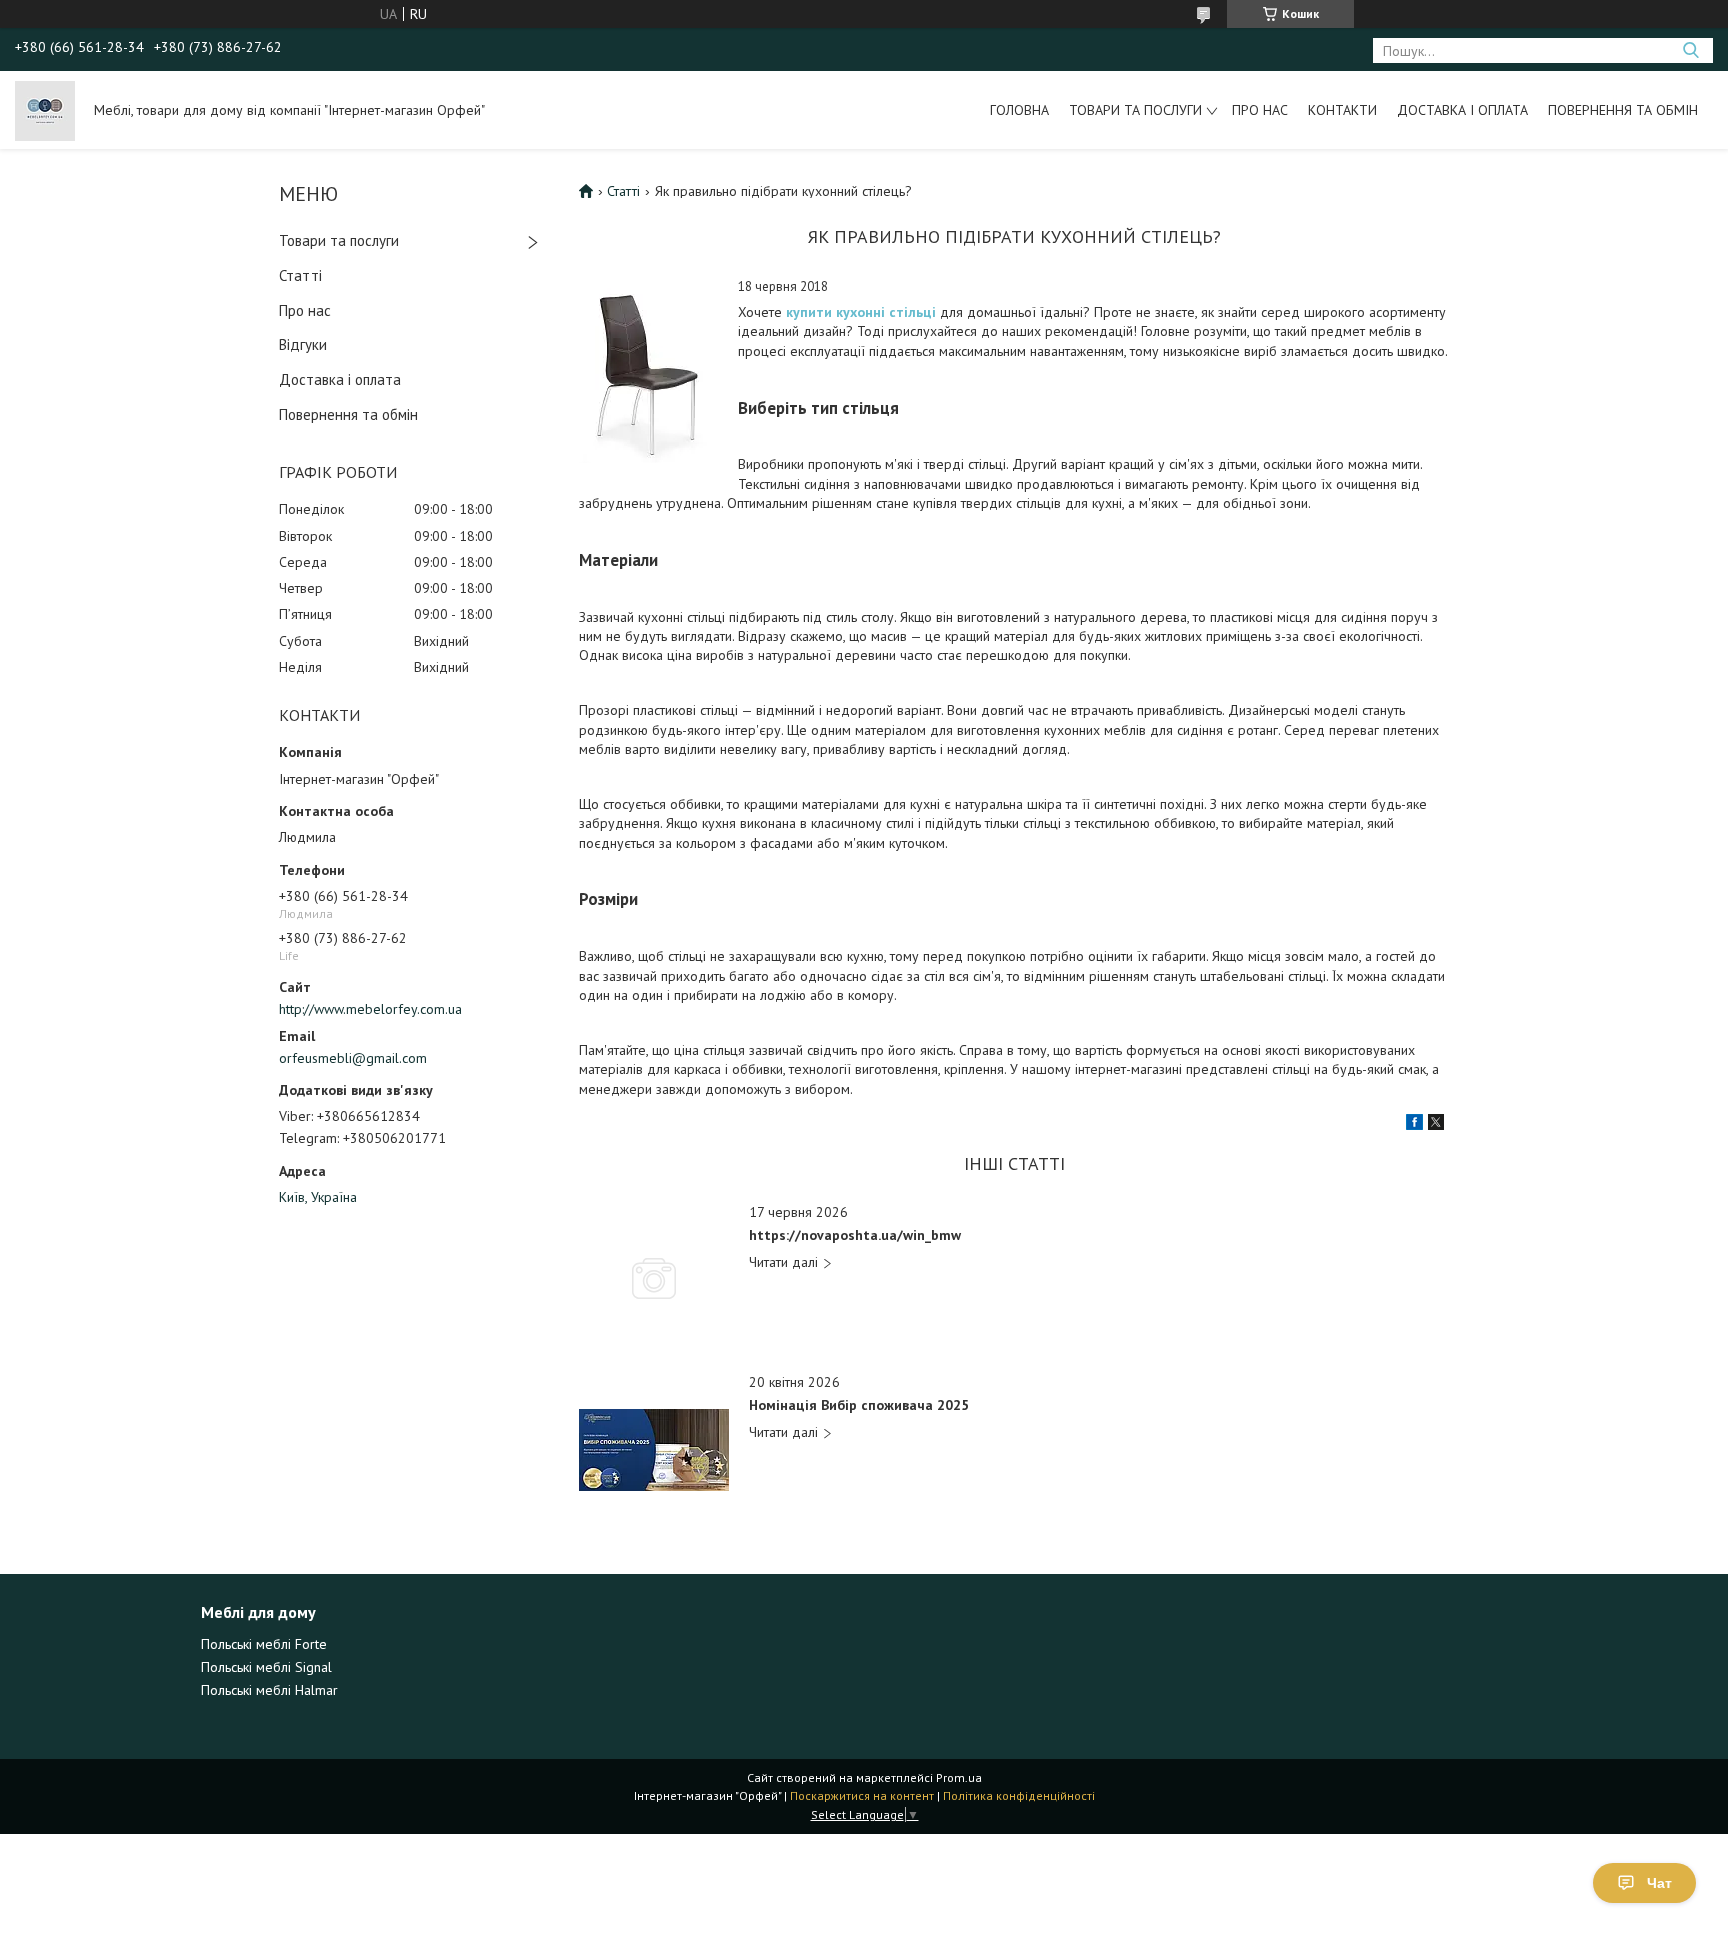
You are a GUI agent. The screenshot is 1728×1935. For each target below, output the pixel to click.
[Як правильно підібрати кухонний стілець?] (648, 370)
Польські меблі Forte (264, 1644)
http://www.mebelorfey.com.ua (370, 1009)
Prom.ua (959, 1777)
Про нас (1260, 110)
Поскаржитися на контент (862, 1795)
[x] (1436, 1125)
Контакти (1342, 110)
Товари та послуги (1135, 110)
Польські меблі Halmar (269, 1690)
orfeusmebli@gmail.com (353, 1058)
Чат (1659, 1883)
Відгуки (303, 344)
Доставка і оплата (1462, 110)
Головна (1019, 110)
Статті (300, 275)
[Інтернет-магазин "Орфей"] (45, 110)
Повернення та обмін (1623, 110)
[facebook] (1414, 1125)
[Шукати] (1690, 50)
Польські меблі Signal (266, 1667)
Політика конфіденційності (1019, 1795)
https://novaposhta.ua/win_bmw (855, 1235)
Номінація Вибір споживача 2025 (859, 1405)
